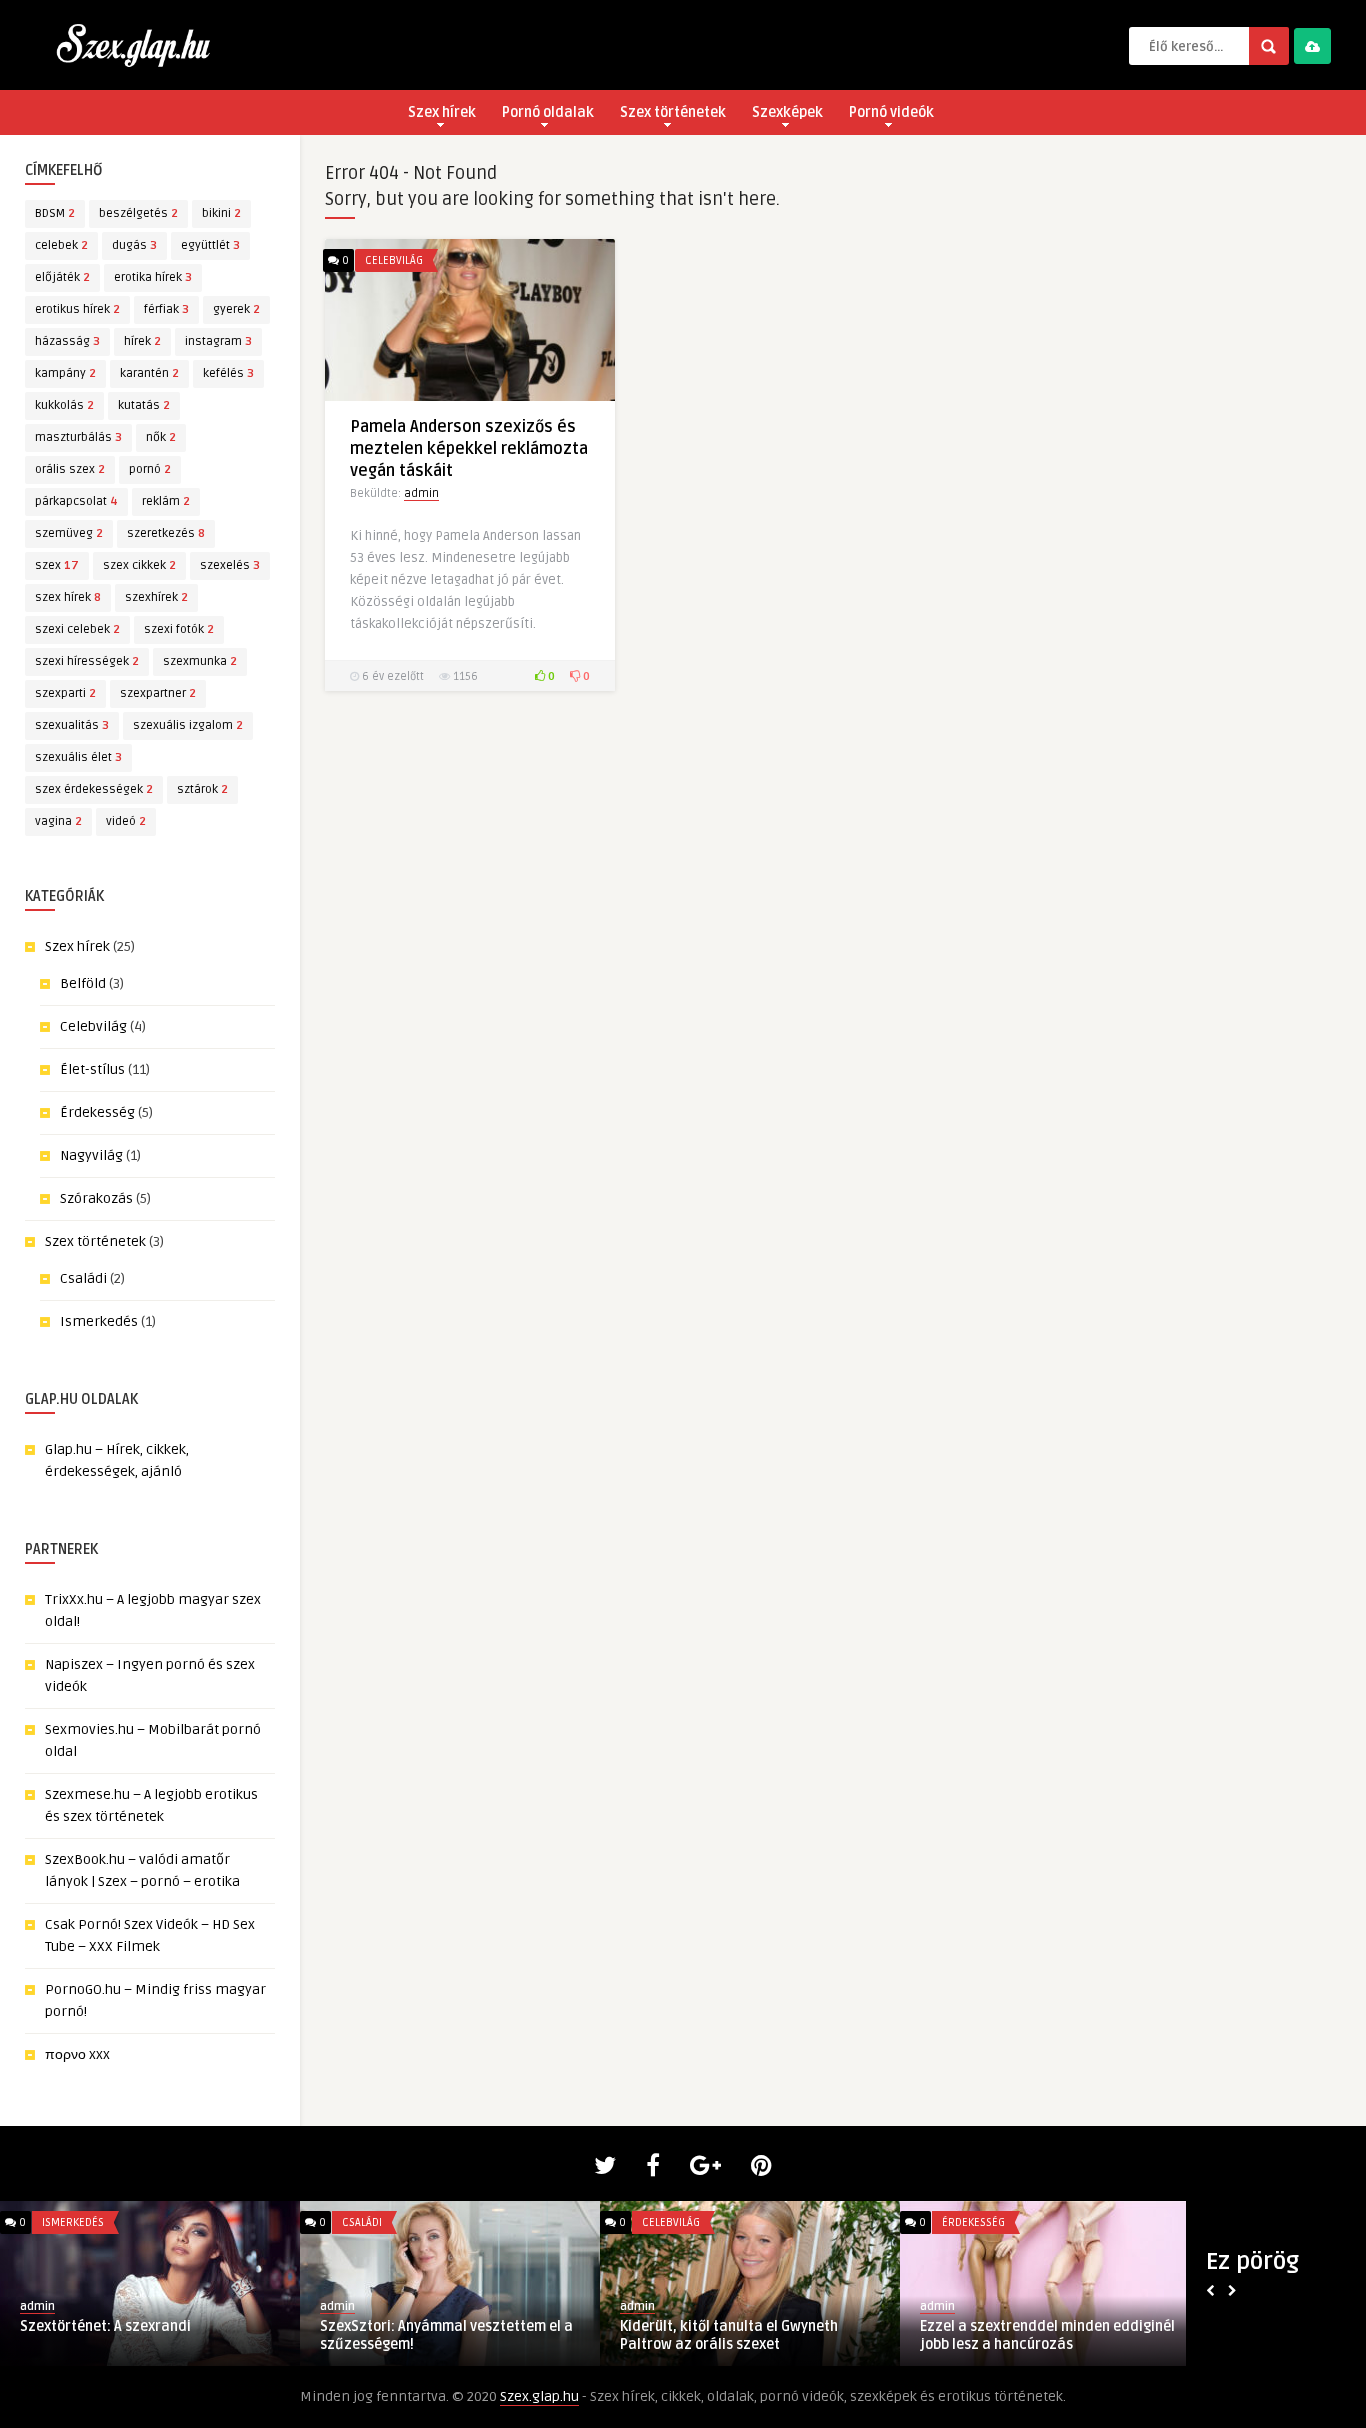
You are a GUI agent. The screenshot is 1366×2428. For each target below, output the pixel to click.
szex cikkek (139, 565)
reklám (166, 501)
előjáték (62, 277)
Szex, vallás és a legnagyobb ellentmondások (1013, 2335)
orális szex (70, 469)
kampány (65, 373)
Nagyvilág (91, 1155)
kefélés (228, 373)
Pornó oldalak (548, 112)
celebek (61, 245)
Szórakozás (96, 1198)
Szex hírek (442, 112)
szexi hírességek (87, 661)
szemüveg (69, 533)
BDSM (55, 213)
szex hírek (68, 597)
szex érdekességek (94, 789)
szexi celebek (77, 629)
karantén (149, 373)
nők (161, 437)
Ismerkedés (99, 1321)
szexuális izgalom (188, 725)
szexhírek (156, 597)
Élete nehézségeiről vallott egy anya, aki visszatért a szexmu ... (741, 2335)
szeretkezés (166, 533)
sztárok (202, 789)
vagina (58, 821)
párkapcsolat (76, 501)
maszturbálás (78, 437)
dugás (134, 245)
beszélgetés (138, 213)
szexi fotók (179, 629)
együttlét (210, 245)
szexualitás (72, 725)
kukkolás (64, 405)
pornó (150, 469)
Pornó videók (891, 112)
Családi (83, 1278)
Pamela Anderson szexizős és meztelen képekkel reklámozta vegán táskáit (469, 449)
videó (126, 821)
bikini (221, 213)
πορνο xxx (77, 2054)
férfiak (166, 309)
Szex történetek (673, 112)
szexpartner (158, 693)
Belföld (83, 983)
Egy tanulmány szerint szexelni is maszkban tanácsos (428, 2335)
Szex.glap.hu (539, 2396)
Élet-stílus (92, 1069)
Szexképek (787, 112)
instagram (218, 341)
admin (421, 493)
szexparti (65, 693)
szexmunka (200, 661)
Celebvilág (93, 1026)
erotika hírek (153, 277)
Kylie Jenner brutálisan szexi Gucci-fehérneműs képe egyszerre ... (135, 2335)
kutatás (144, 405)
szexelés (230, 565)
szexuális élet (78, 757)
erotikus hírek (77, 309)
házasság (67, 341)
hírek (142, 341)
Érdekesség (97, 1112)
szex (57, 565)
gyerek (236, 309)
